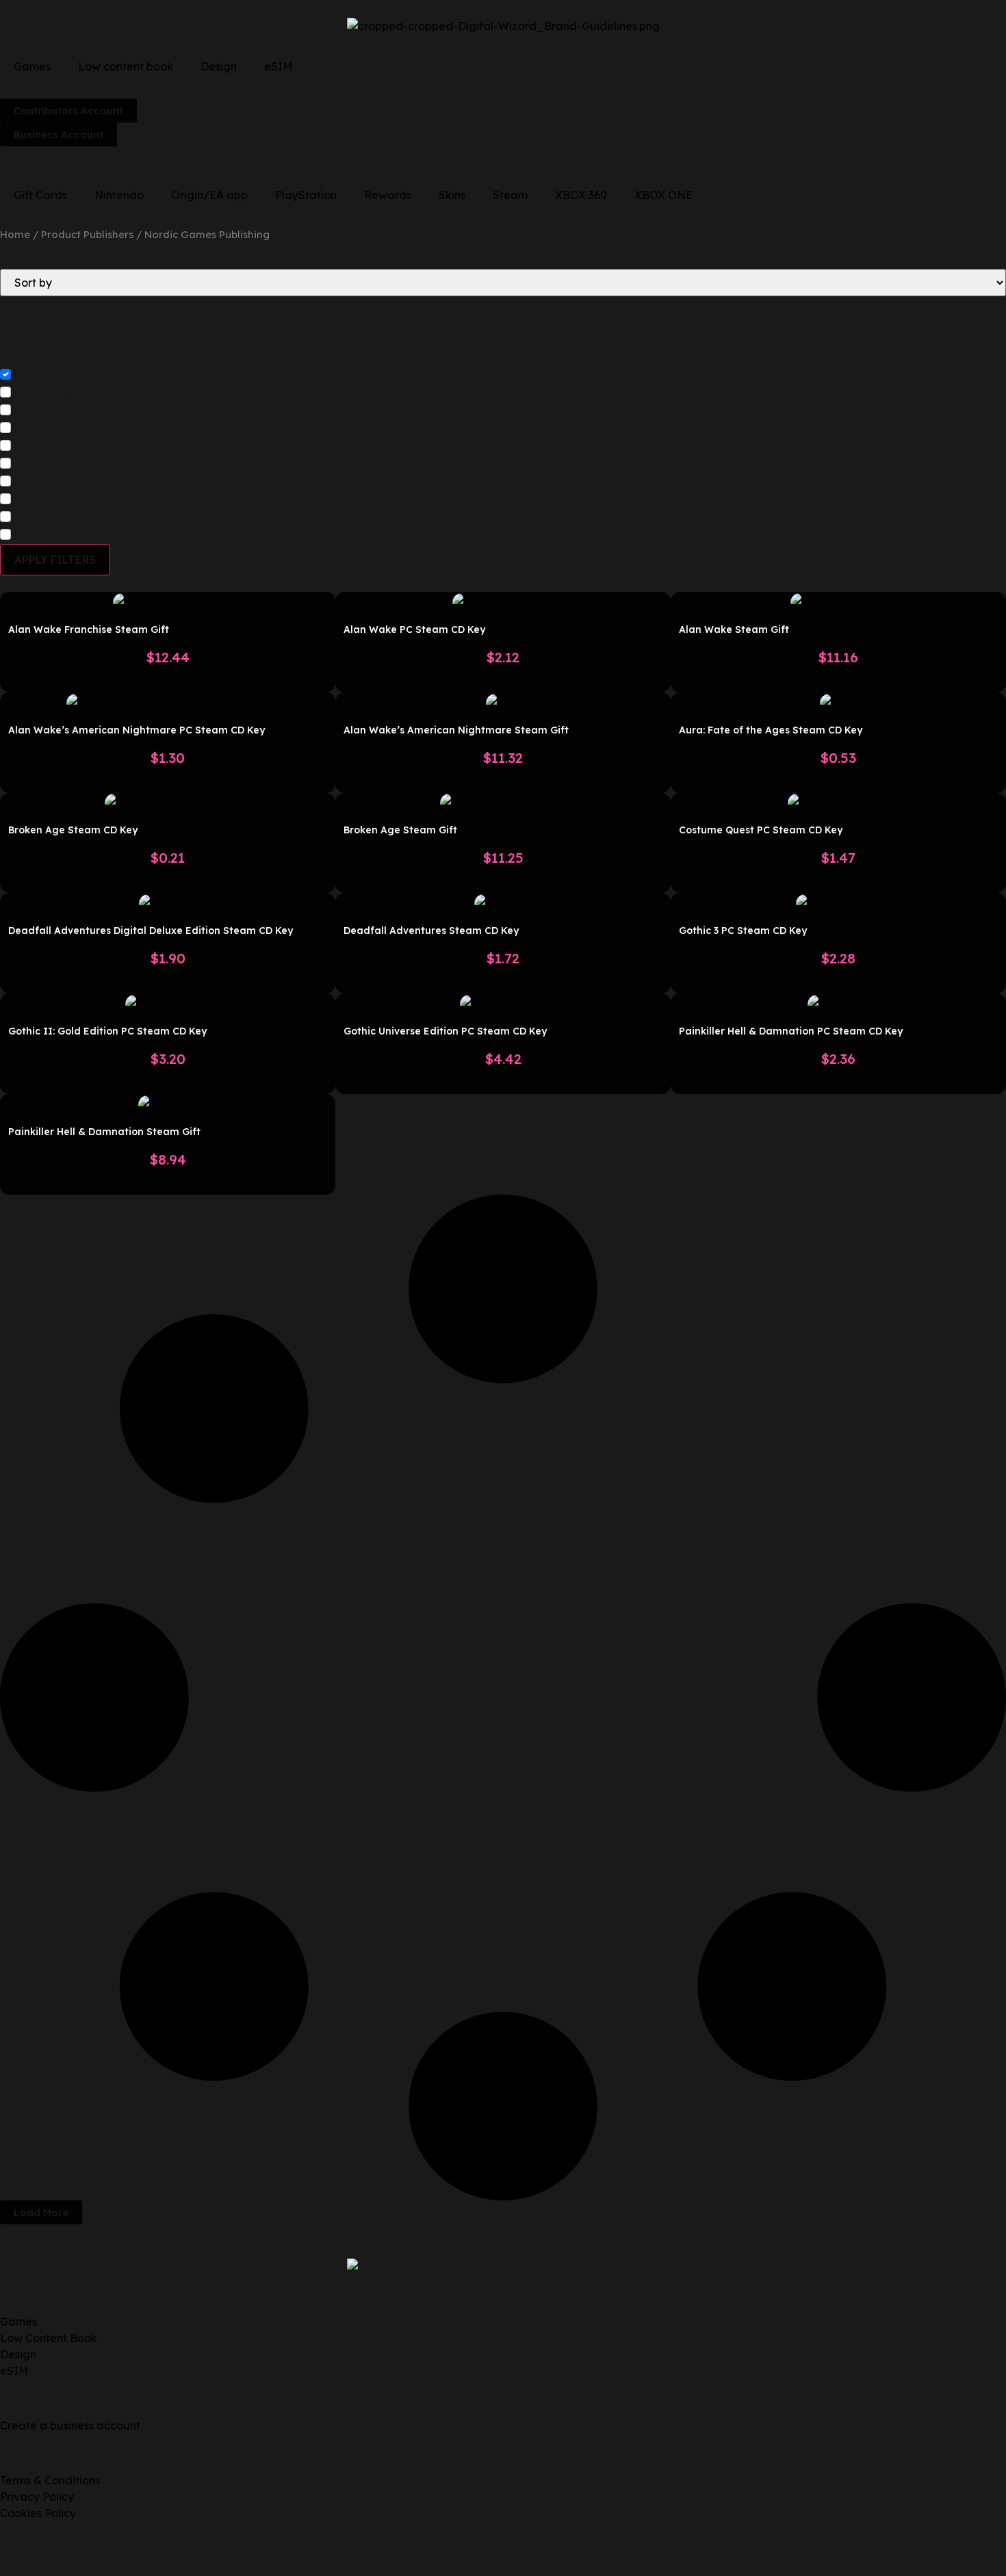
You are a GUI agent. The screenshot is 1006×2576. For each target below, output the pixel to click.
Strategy (40, 500)
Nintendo (119, 195)
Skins (452, 195)
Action (33, 411)
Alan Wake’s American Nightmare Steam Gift (456, 730)
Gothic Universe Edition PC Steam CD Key (445, 1031)
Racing (35, 518)
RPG (28, 447)
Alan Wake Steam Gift (734, 629)
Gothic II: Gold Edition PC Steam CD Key (107, 1031)
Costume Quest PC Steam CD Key (761, 830)
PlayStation (306, 195)
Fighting (38, 465)
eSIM (278, 66)
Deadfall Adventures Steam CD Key (431, 931)
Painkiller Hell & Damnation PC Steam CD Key (791, 1031)
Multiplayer (47, 429)
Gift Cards (40, 195)
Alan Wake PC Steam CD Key (414, 629)
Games (32, 66)
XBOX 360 (581, 195)
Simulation (44, 536)
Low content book (126, 66)
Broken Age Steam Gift (400, 830)
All (23, 376)
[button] (41, 2212)
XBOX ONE (663, 195)
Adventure (44, 393)
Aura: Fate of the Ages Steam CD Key (771, 730)
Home (15, 234)
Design (219, 66)
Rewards (388, 195)
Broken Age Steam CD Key (73, 830)
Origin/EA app (209, 195)
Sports (33, 482)
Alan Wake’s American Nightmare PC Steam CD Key (137, 730)
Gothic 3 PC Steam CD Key (743, 931)
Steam (510, 195)
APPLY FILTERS (55, 560)
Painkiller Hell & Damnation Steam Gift (104, 1132)
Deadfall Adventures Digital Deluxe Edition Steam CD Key (151, 931)
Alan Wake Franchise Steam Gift (89, 629)
